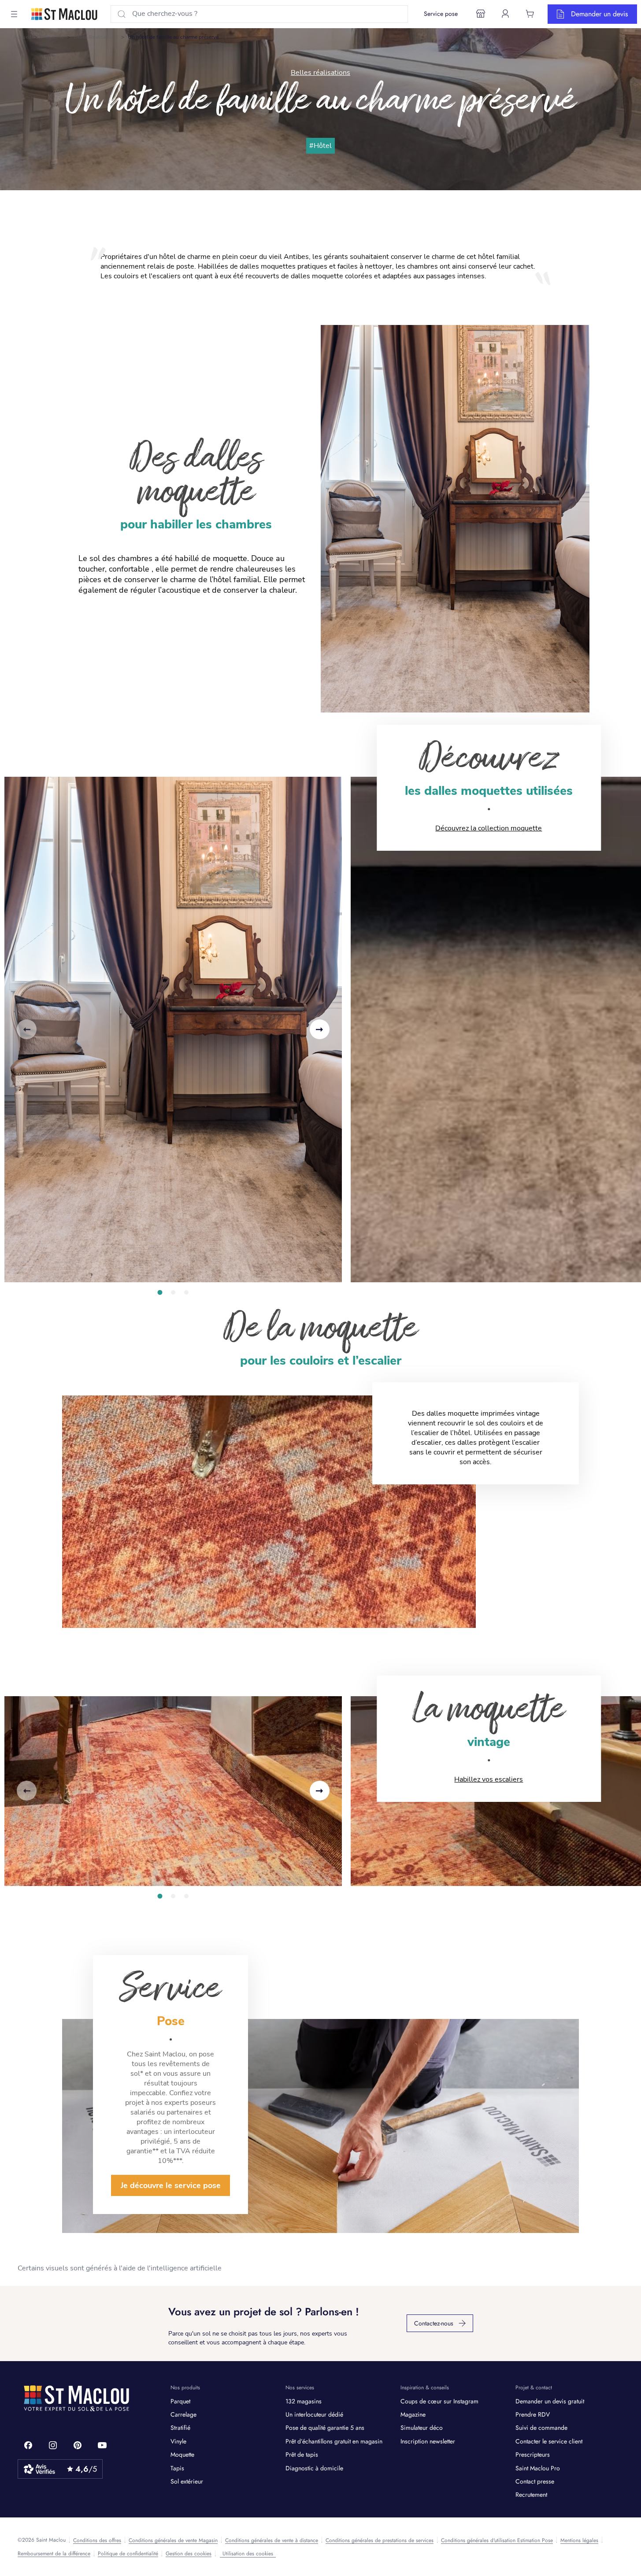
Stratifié (180, 2428)
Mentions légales (579, 2540)
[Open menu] (14, 14)
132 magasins (304, 2401)
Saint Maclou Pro (538, 2468)
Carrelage (183, 2414)
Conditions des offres (97, 2540)
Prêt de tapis (302, 2454)
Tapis (177, 2468)
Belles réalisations (96, 37)
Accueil (22, 37)
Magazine (52, 37)
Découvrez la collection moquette (489, 828)
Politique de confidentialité (128, 2554)
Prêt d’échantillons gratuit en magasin (334, 2441)
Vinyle (178, 2441)
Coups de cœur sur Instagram (439, 2401)
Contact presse (535, 2481)
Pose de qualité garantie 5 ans (325, 2428)
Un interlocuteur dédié (314, 2414)
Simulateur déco (422, 2428)
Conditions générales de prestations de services (380, 2540)
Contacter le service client (549, 2441)
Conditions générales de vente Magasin (173, 2540)
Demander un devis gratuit (550, 2401)
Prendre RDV (533, 2414)
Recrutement (531, 2495)
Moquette (182, 2454)
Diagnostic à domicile (314, 2468)
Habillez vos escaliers (489, 1779)
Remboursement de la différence (54, 2554)
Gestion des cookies (189, 2554)
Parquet (180, 2401)
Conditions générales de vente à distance (272, 2540)
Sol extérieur (187, 2481)
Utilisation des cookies (248, 2554)
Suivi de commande (541, 2428)
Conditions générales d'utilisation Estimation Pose (497, 2540)
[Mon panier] (530, 14)
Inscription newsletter (428, 2441)
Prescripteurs (533, 2454)
